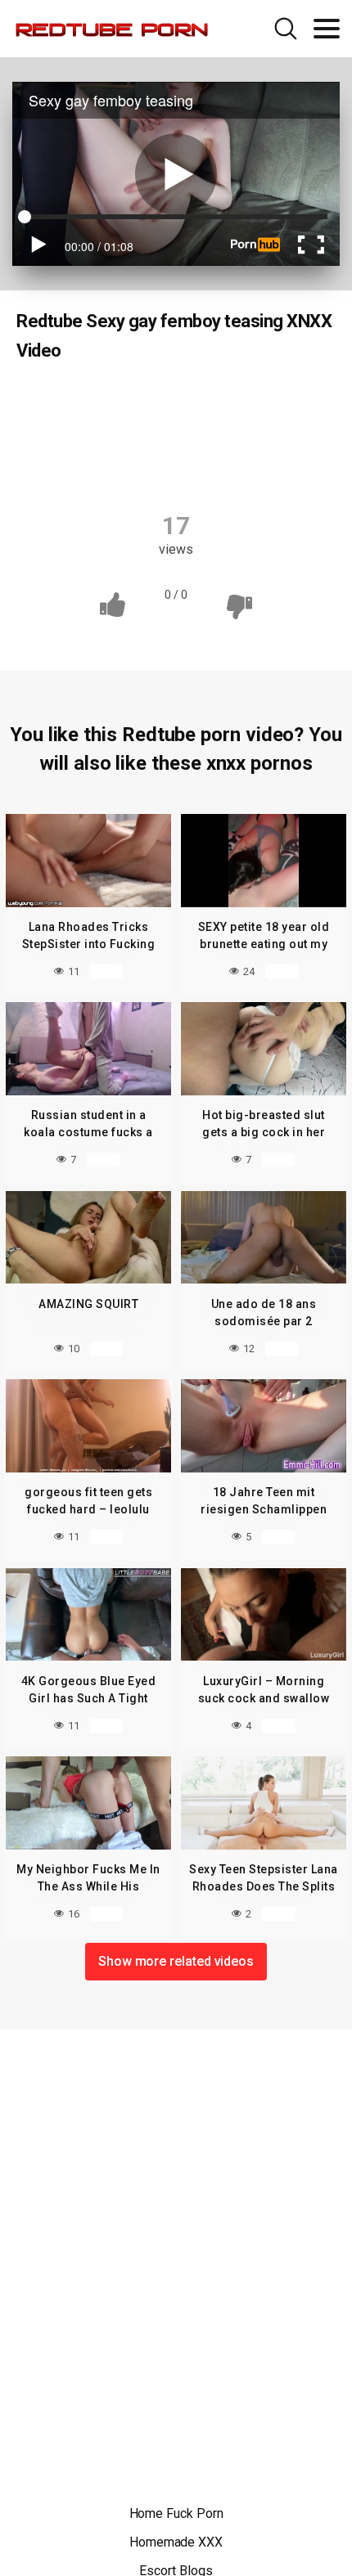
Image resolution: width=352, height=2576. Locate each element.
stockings (178, 466)
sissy (105, 466)
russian (184, 434)
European (199, 402)
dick (129, 402)
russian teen (270, 434)
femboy (280, 402)
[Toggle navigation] (327, 29)
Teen (70, 402)
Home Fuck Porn (176, 2513)
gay (64, 434)
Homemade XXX (176, 2542)
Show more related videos (176, 1961)
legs (119, 434)
